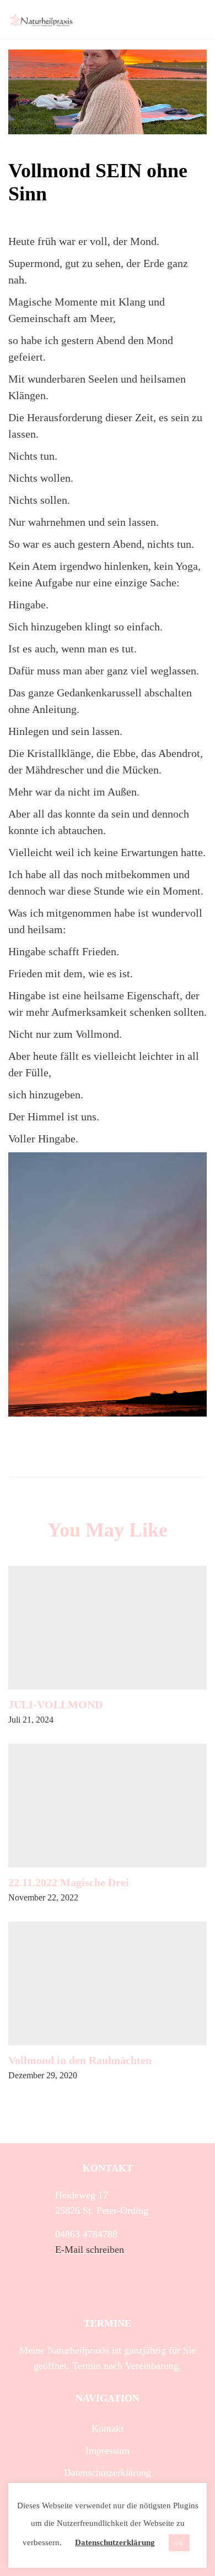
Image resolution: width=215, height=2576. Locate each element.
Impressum (108, 2450)
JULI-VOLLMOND (55, 1704)
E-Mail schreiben (90, 2250)
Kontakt (108, 2428)
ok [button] (179, 2543)
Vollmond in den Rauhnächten (80, 2060)
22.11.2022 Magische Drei (69, 1882)
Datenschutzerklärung (108, 2472)
